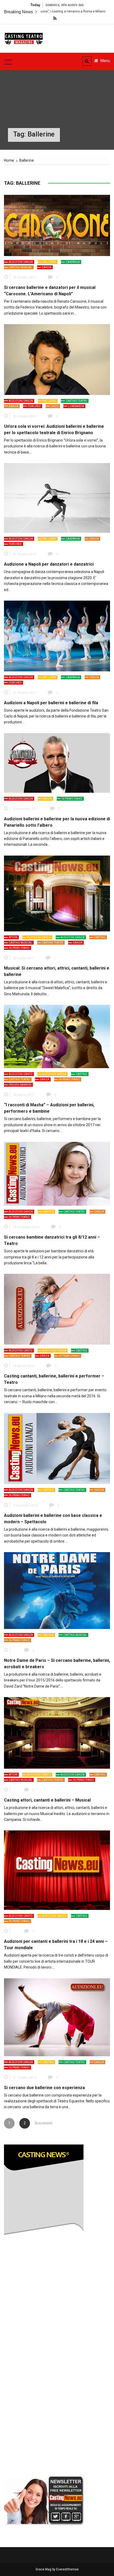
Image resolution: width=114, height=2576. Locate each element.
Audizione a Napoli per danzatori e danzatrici (49, 564)
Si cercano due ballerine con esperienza (44, 2088)
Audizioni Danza (21, 262)
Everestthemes (67, 2569)
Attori (13, 937)
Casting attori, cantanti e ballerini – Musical (47, 1800)
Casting (100, 937)
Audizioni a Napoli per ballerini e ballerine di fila (51, 703)
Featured (34, 406)
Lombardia (76, 406)
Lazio (54, 406)
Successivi (40, 2123)
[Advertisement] (44, 2389)
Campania (73, 262)
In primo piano (72, 799)
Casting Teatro (76, 401)
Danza (47, 267)
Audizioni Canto (39, 937)
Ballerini (49, 262)
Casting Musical (21, 267)
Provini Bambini (20, 1085)
